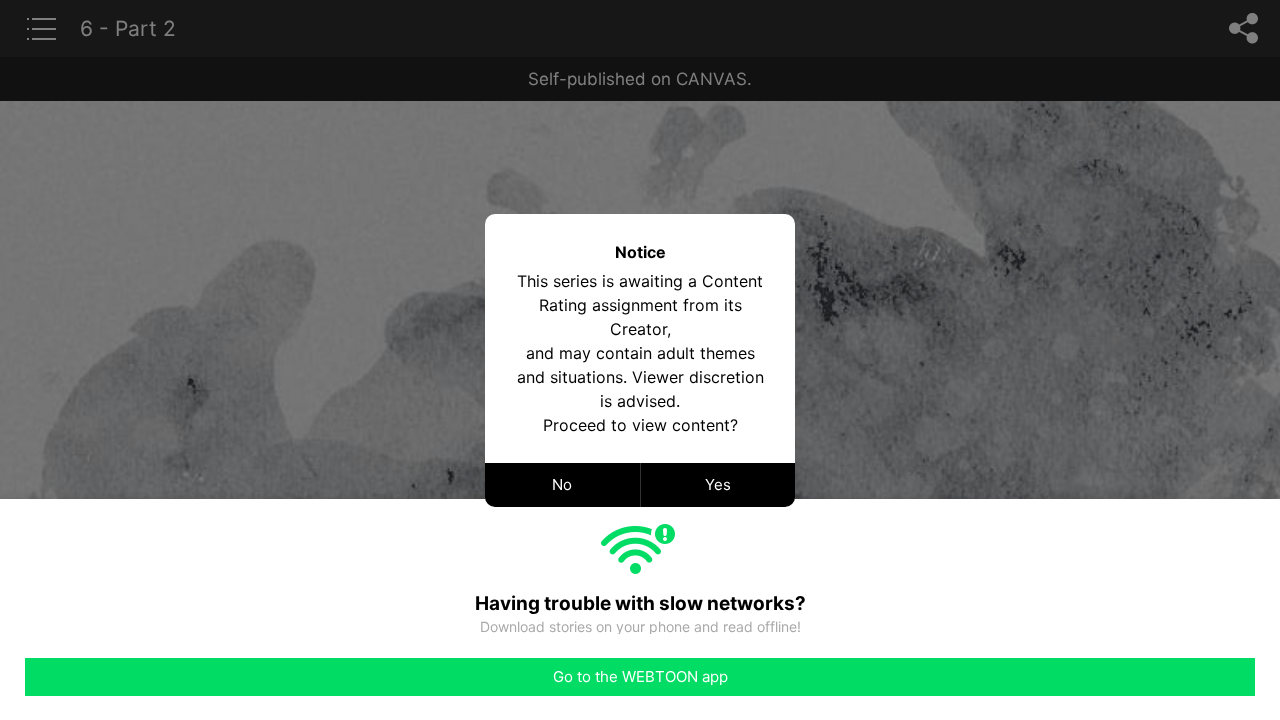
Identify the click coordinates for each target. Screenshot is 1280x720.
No (562, 484)
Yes (718, 484)
